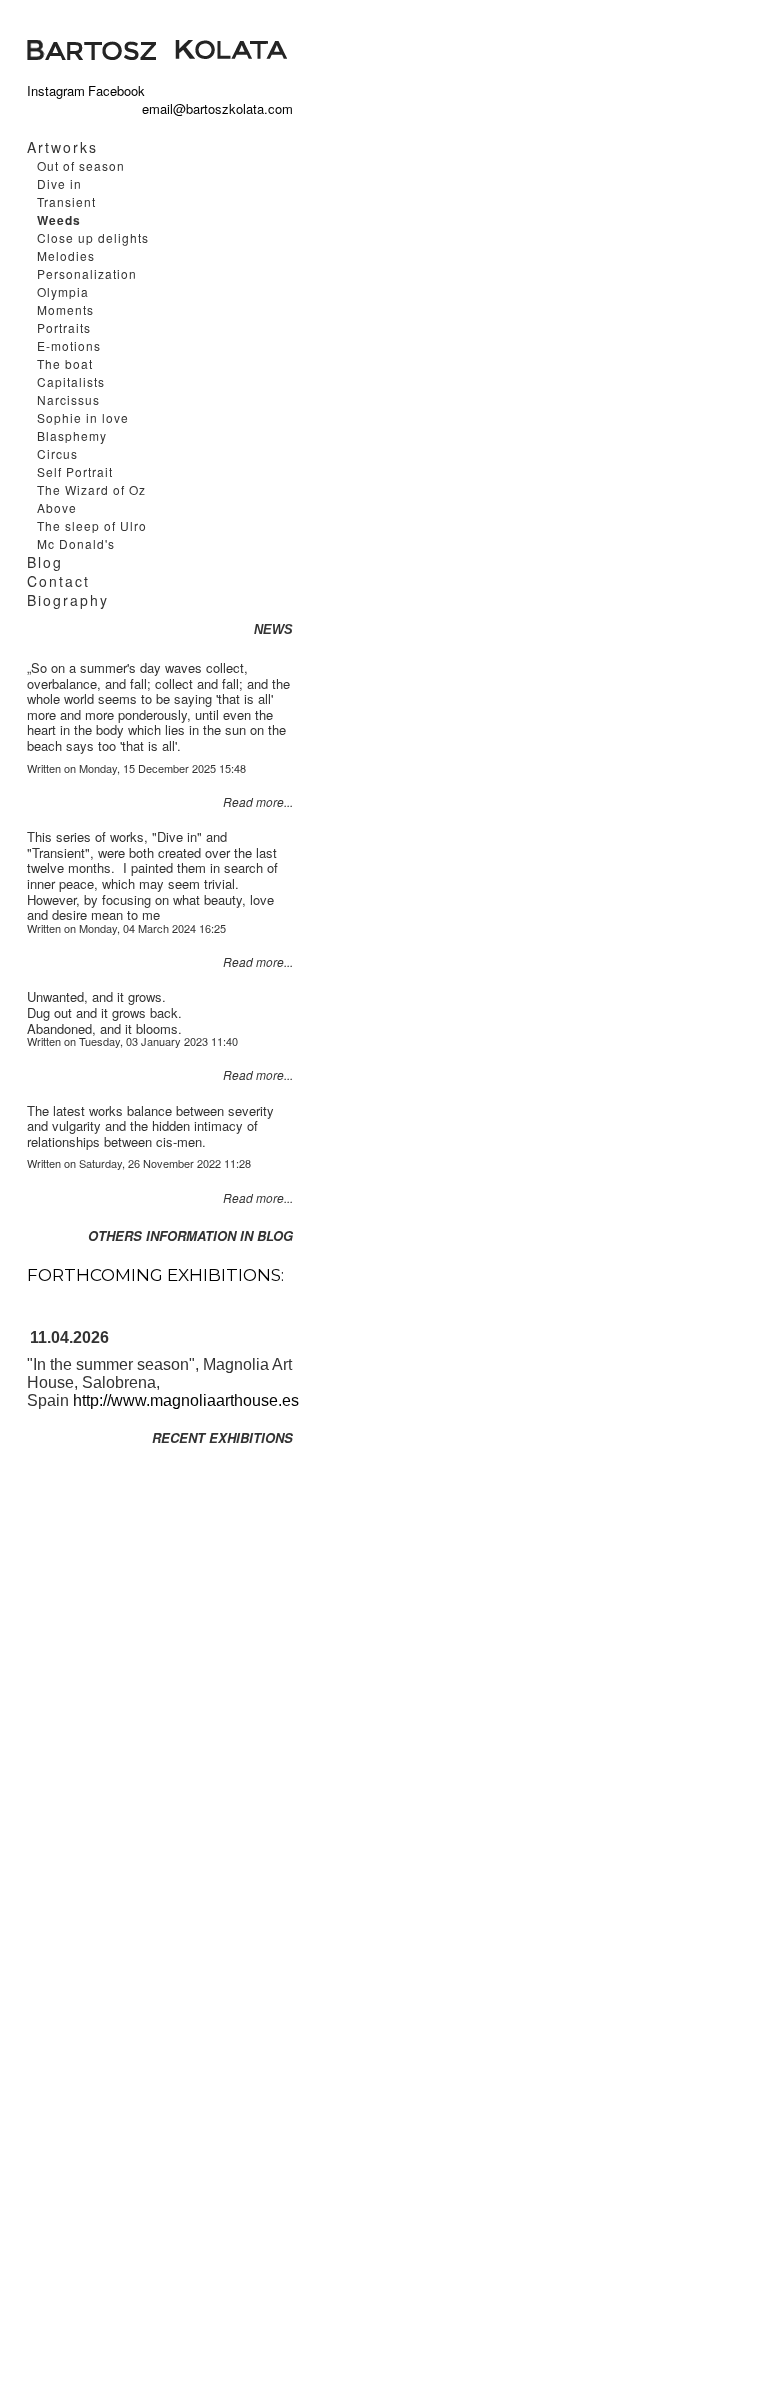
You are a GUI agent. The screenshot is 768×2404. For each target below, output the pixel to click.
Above (57, 507)
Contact (58, 581)
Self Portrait (75, 471)
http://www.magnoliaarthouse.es (186, 1400)
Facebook (116, 91)
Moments (65, 309)
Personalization (87, 273)
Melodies (66, 255)
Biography (68, 600)
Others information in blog (190, 1236)
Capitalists (71, 381)
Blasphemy (72, 435)
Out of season (81, 165)
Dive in (59, 183)
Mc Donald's (76, 543)
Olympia (63, 291)
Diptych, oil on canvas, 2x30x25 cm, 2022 (442, 44)
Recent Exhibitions (222, 1438)
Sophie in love (83, 417)
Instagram (53, 91)
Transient (66, 201)
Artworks (62, 147)
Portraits (64, 327)
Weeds (59, 220)
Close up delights (93, 237)
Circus (57, 453)
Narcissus (68, 399)
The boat (65, 363)
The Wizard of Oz (91, 489)
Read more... (258, 802)
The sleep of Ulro (92, 525)
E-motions (69, 345)
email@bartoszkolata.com (179, 109)
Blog (45, 562)
